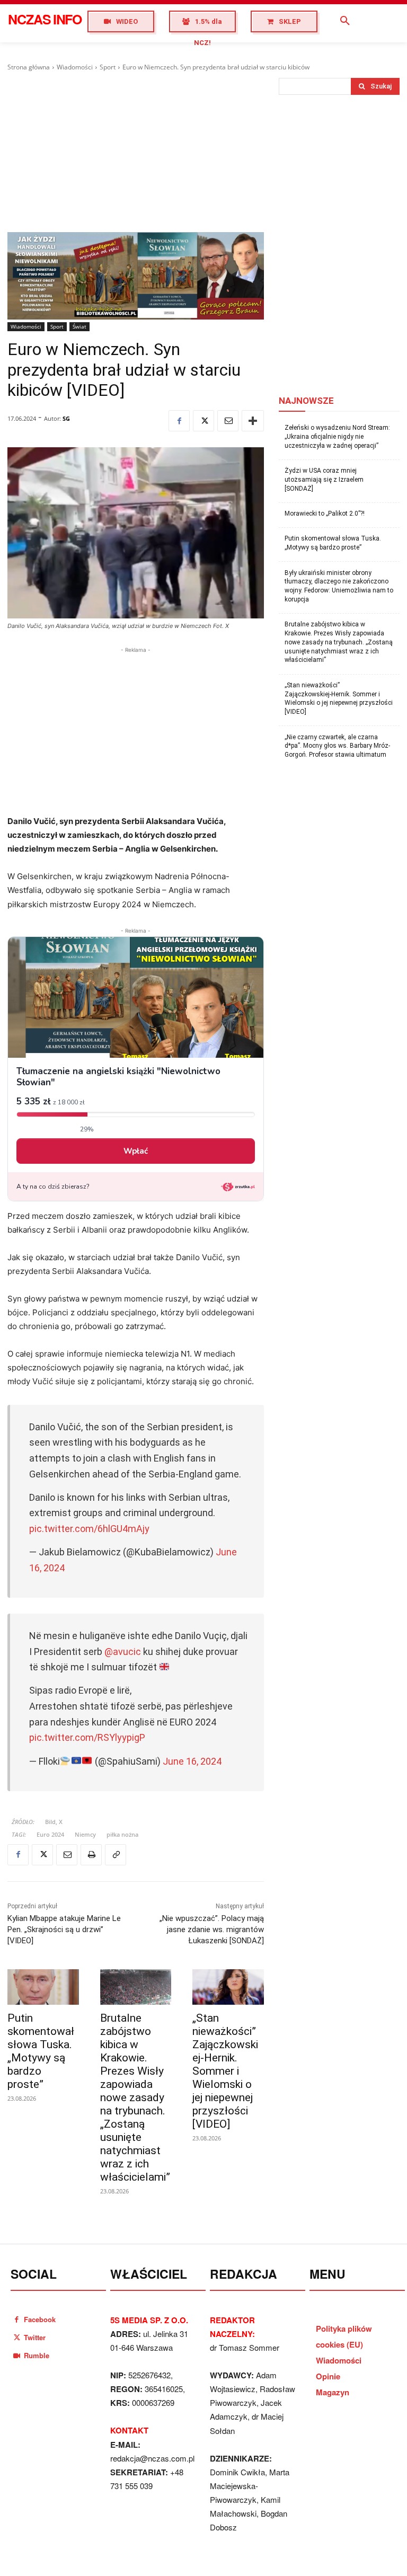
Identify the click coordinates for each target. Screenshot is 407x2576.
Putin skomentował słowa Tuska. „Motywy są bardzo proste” (41, 2051)
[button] (345, 21)
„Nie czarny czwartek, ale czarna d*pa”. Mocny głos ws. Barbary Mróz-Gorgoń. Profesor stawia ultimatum (337, 746)
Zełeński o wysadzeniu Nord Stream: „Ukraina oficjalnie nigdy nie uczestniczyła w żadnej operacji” (337, 437)
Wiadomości (75, 67)
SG (66, 418)
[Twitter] (203, 421)
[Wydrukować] (91, 1855)
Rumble (37, 2355)
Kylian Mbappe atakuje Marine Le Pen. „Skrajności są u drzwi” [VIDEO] (64, 1929)
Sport (108, 67)
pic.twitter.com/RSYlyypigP (87, 1737)
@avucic (123, 1652)
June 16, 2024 (192, 1761)
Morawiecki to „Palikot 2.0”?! (325, 514)
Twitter (35, 2337)
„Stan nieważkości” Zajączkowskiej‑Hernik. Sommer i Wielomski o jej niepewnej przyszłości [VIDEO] (225, 2071)
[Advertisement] (136, 152)
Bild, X (54, 1822)
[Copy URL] (116, 1855)
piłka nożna (122, 1834)
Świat (79, 326)
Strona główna (29, 67)
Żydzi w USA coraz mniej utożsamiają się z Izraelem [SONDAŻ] (324, 480)
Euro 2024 (50, 1834)
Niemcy (85, 1834)
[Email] (228, 421)
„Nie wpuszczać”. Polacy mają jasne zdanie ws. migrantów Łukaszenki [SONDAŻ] (212, 1929)
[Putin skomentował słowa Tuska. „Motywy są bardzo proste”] (43, 1987)
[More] (253, 421)
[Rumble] (17, 2355)
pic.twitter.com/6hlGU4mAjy (89, 1529)
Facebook (40, 2319)
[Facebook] (179, 421)
